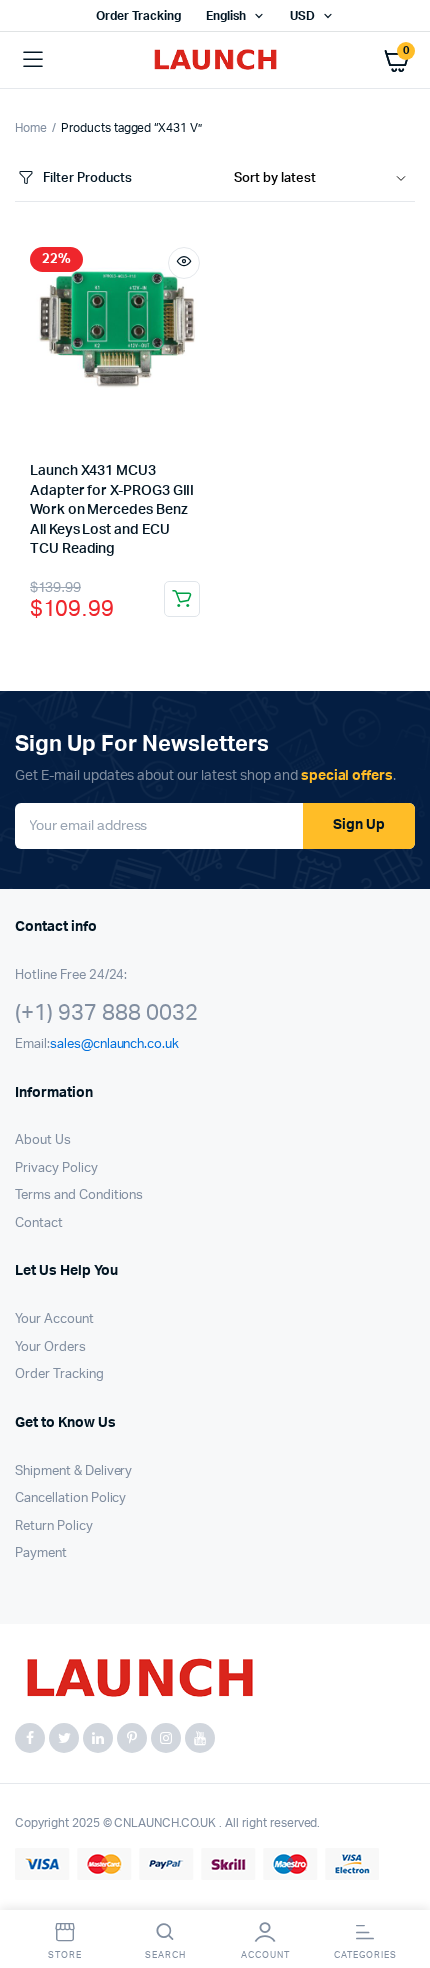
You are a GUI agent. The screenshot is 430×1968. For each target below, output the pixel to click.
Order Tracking (138, 16)
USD (302, 16)
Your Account (54, 1319)
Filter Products (87, 178)
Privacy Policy (56, 1168)
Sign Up (359, 825)
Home (31, 128)
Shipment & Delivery (73, 1471)
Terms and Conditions (79, 1195)
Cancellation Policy (70, 1498)
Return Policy (54, 1526)
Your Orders (50, 1347)
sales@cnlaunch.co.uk (114, 1044)
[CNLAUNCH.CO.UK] (215, 60)
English (226, 16)
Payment (41, 1553)
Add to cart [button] (182, 599)
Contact (39, 1223)
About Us (43, 1140)
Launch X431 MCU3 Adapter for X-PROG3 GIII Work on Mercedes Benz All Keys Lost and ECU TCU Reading (112, 510)
